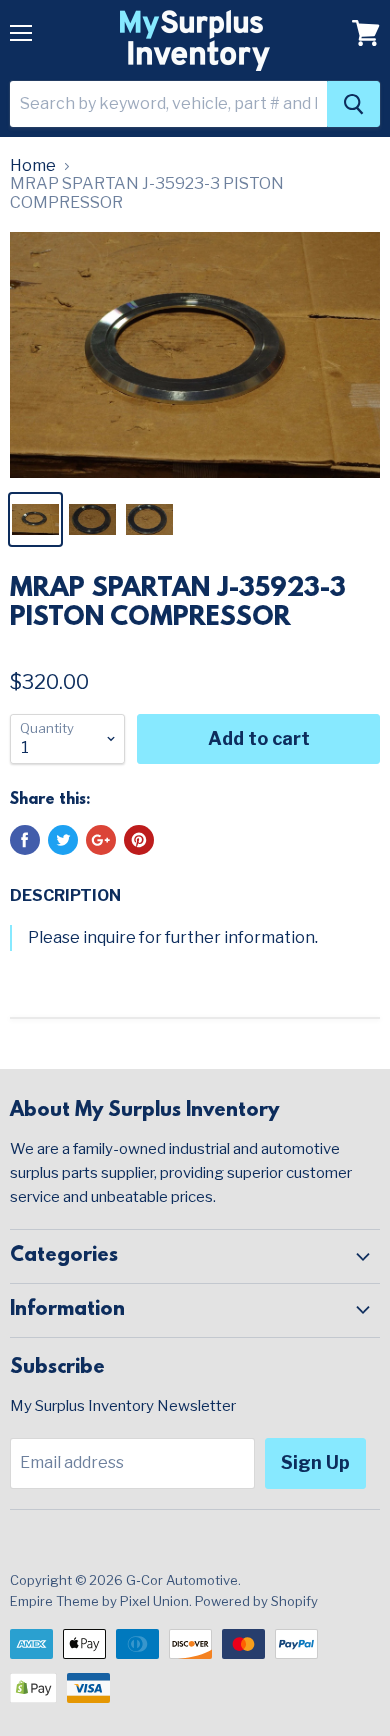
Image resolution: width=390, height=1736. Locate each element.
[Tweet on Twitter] (63, 840)
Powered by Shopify (256, 1601)
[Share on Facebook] (25, 840)
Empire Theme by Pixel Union (99, 1601)
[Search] (353, 104)
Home (33, 166)
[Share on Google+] (101, 840)
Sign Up (315, 1462)
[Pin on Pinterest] (139, 840)
